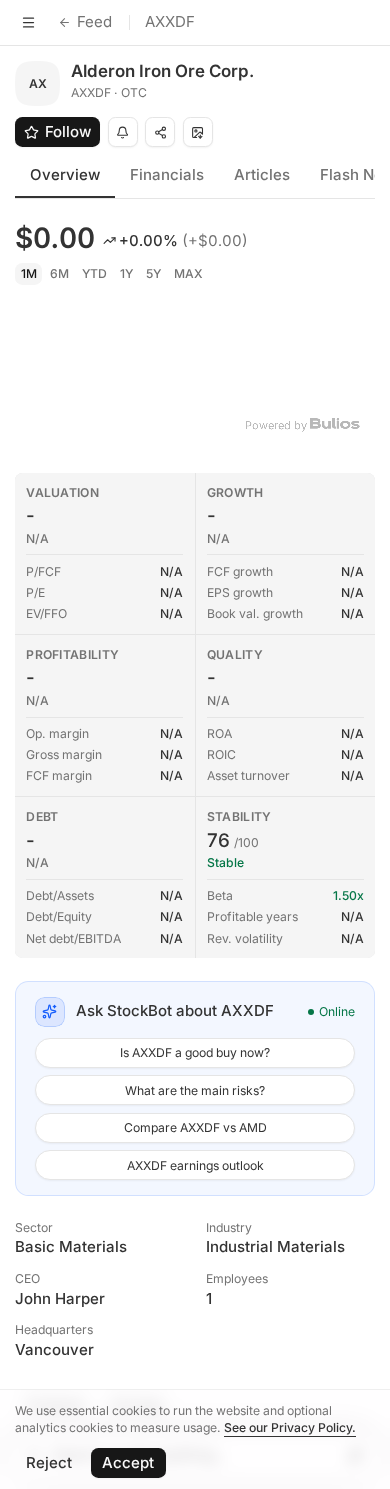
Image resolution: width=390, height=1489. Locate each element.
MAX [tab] (188, 273)
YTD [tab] (94, 273)
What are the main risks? (195, 1090)
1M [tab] (29, 273)
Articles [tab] (262, 174)
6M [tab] (59, 273)
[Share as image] (198, 132)
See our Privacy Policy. (290, 1427)
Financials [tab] (167, 174)
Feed (94, 21)
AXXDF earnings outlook (195, 1165)
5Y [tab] (153, 273)
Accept (128, 1462)
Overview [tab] (65, 174)
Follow (68, 131)
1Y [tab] (126, 273)
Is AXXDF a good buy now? (195, 1052)
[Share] (160, 132)
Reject (49, 1462)
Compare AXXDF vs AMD (195, 1127)
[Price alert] (123, 132)
